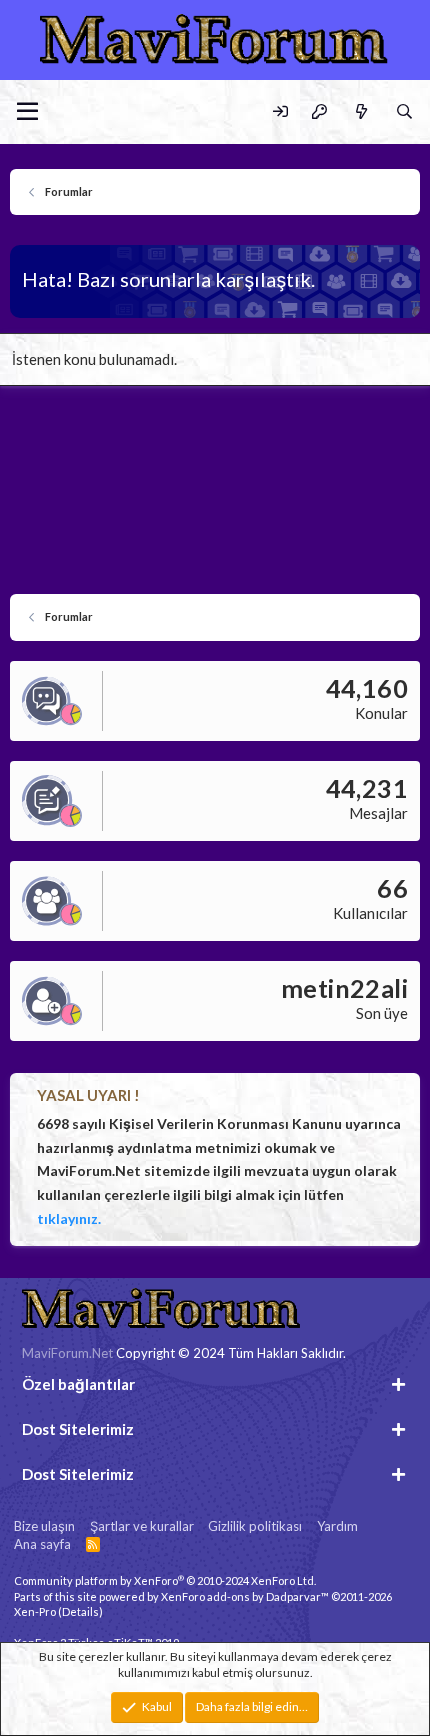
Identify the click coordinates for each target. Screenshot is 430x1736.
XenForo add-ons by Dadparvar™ (245, 1596)
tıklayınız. (69, 1218)
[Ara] (404, 111)
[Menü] (27, 112)
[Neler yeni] (360, 111)
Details (80, 1611)
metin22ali (344, 988)
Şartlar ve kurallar (142, 1526)
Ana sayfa (42, 1544)
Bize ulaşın (44, 1526)
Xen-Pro (35, 1611)
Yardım (337, 1526)
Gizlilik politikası (255, 1526)
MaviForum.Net (67, 1353)
